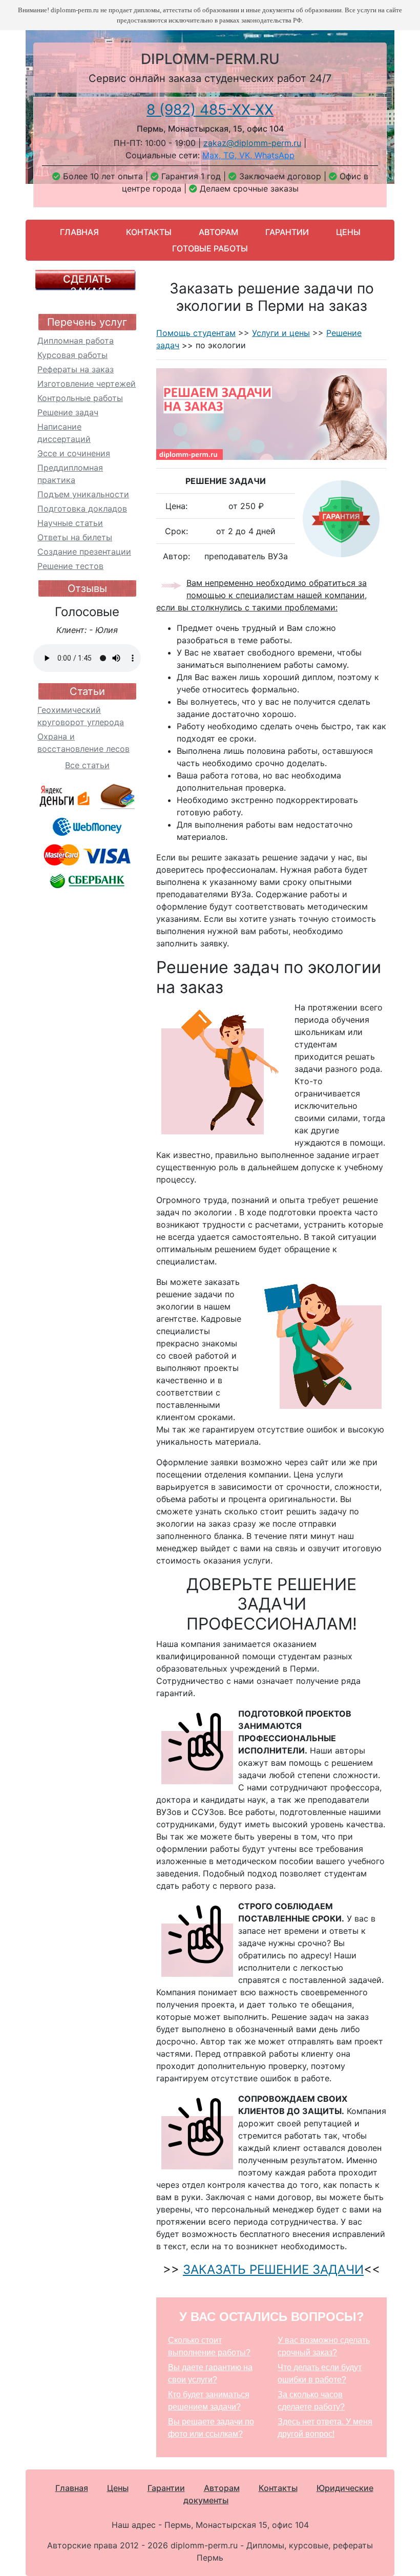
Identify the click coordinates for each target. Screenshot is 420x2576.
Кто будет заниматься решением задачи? (209, 2401)
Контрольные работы (80, 398)
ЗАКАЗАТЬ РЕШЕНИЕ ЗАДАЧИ (273, 2269)
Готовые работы (210, 248)
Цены (348, 232)
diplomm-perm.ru (210, 59)
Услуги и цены (281, 333)
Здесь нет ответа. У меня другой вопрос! (325, 2428)
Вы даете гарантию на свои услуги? (210, 2373)
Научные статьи (70, 523)
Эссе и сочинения (74, 453)
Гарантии (287, 232)
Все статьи (87, 765)
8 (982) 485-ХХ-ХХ (210, 110)
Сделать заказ (87, 285)
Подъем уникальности (83, 494)
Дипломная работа (76, 341)
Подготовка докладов (82, 509)
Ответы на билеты (75, 537)
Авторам (218, 232)
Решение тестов (70, 566)
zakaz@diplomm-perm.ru (252, 143)
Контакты (149, 232)
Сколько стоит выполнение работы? (209, 2346)
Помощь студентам (196, 333)
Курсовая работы (72, 355)
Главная (79, 232)
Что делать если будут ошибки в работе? (320, 2373)
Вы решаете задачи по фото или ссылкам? (211, 2428)
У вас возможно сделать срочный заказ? (324, 2346)
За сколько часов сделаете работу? (311, 2401)
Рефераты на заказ (76, 369)
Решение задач (68, 412)
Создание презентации (84, 552)
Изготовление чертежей (87, 384)
